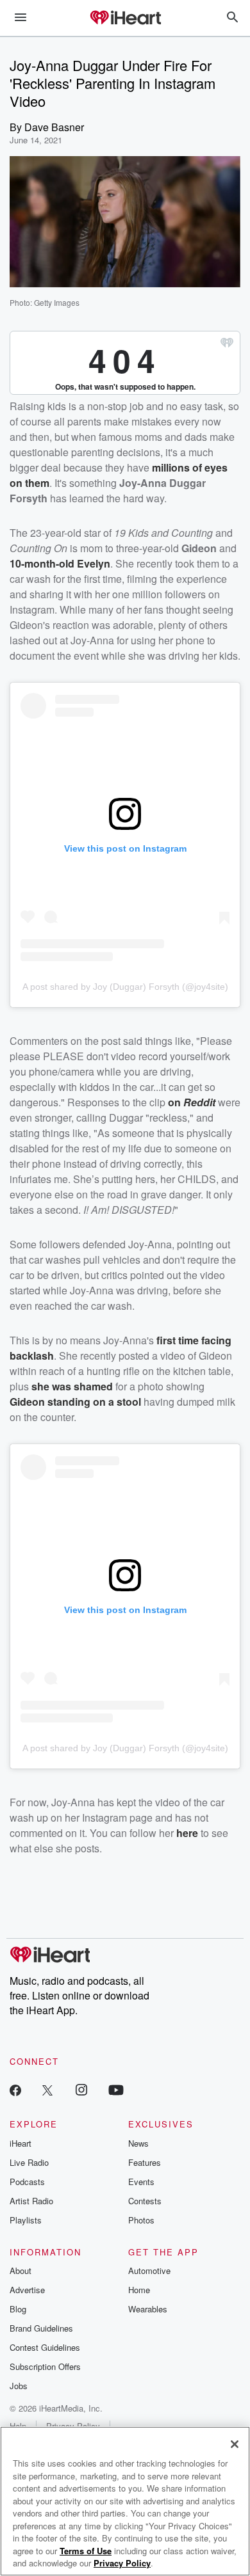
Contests (145, 2201)
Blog (18, 2309)
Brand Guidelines (41, 2328)
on (176, 1102)
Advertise (27, 2290)
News (138, 2143)
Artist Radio (31, 2201)
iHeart (21, 2143)
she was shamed (72, 1386)
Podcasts (27, 2182)
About (21, 2270)
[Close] (235, 2444)
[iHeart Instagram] (81, 2089)
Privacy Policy (122, 2563)
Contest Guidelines (45, 2347)
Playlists (26, 2220)
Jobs (19, 2386)
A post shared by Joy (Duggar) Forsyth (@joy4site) (125, 987)
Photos (141, 2220)
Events (141, 2182)
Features (145, 2162)
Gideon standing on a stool (75, 1402)
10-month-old (43, 563)
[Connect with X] (47, 2089)
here (187, 1833)
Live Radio (29, 2162)
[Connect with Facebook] (15, 2089)
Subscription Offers (45, 2366)
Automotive (149, 2270)
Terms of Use (86, 2551)
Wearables (148, 2309)
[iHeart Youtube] (116, 2089)
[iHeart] (125, 19)
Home (139, 2290)
